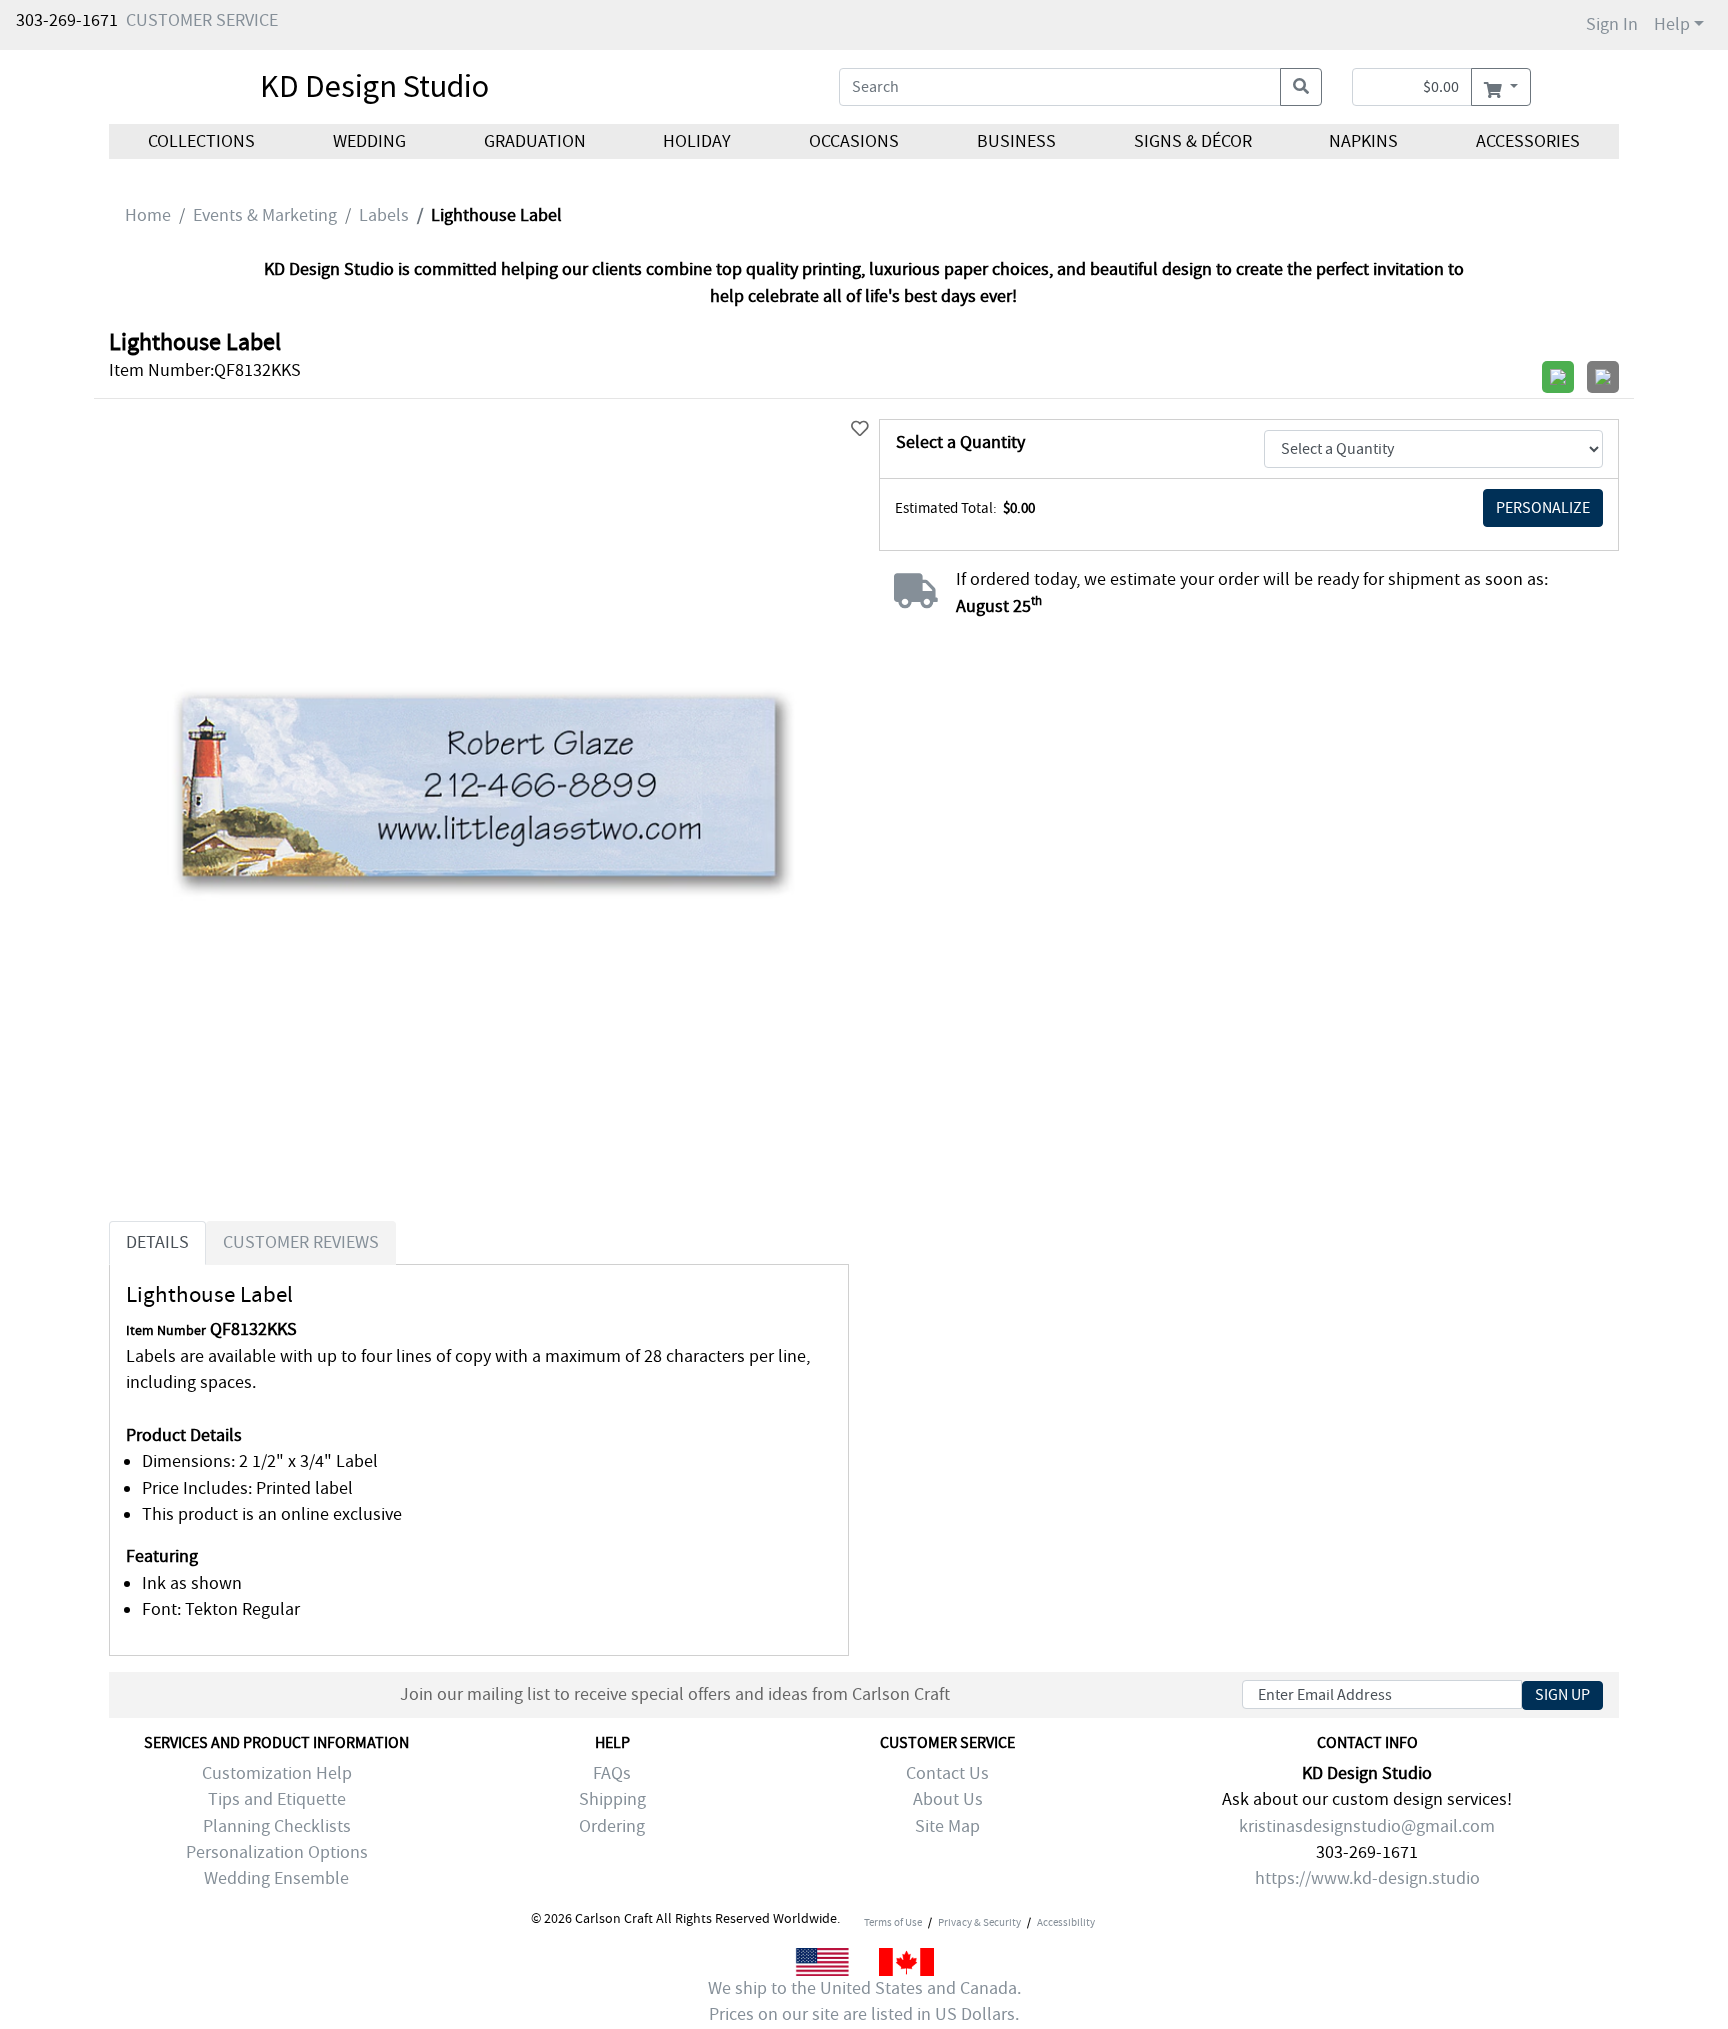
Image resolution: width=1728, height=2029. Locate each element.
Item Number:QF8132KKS (205, 370)
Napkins (1363, 141)
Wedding (369, 141)
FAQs (612, 1773)
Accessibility (1066, 1922)
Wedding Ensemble (276, 1878)
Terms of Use (893, 1922)
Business (1016, 141)
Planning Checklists (277, 1826)
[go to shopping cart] (1500, 87)
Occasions (854, 141)
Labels (384, 215)
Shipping (612, 1799)
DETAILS (157, 1242)
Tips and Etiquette (277, 1799)
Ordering (612, 1826)
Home (148, 215)
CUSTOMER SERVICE (202, 20)
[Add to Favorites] (860, 429)
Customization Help (277, 1773)
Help (1672, 24)
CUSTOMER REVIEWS (301, 1242)
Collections (201, 141)
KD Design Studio (374, 86)
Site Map (947, 1826)
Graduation (534, 141)
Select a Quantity (960, 442)
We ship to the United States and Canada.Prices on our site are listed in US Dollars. (864, 2001)
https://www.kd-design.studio (1367, 1878)
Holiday (697, 141)
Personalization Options (277, 1852)
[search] (1301, 87)
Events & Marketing (265, 215)
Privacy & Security (979, 1922)
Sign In (1612, 24)
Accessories (1528, 141)
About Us (948, 1799)
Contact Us (947, 1773)
